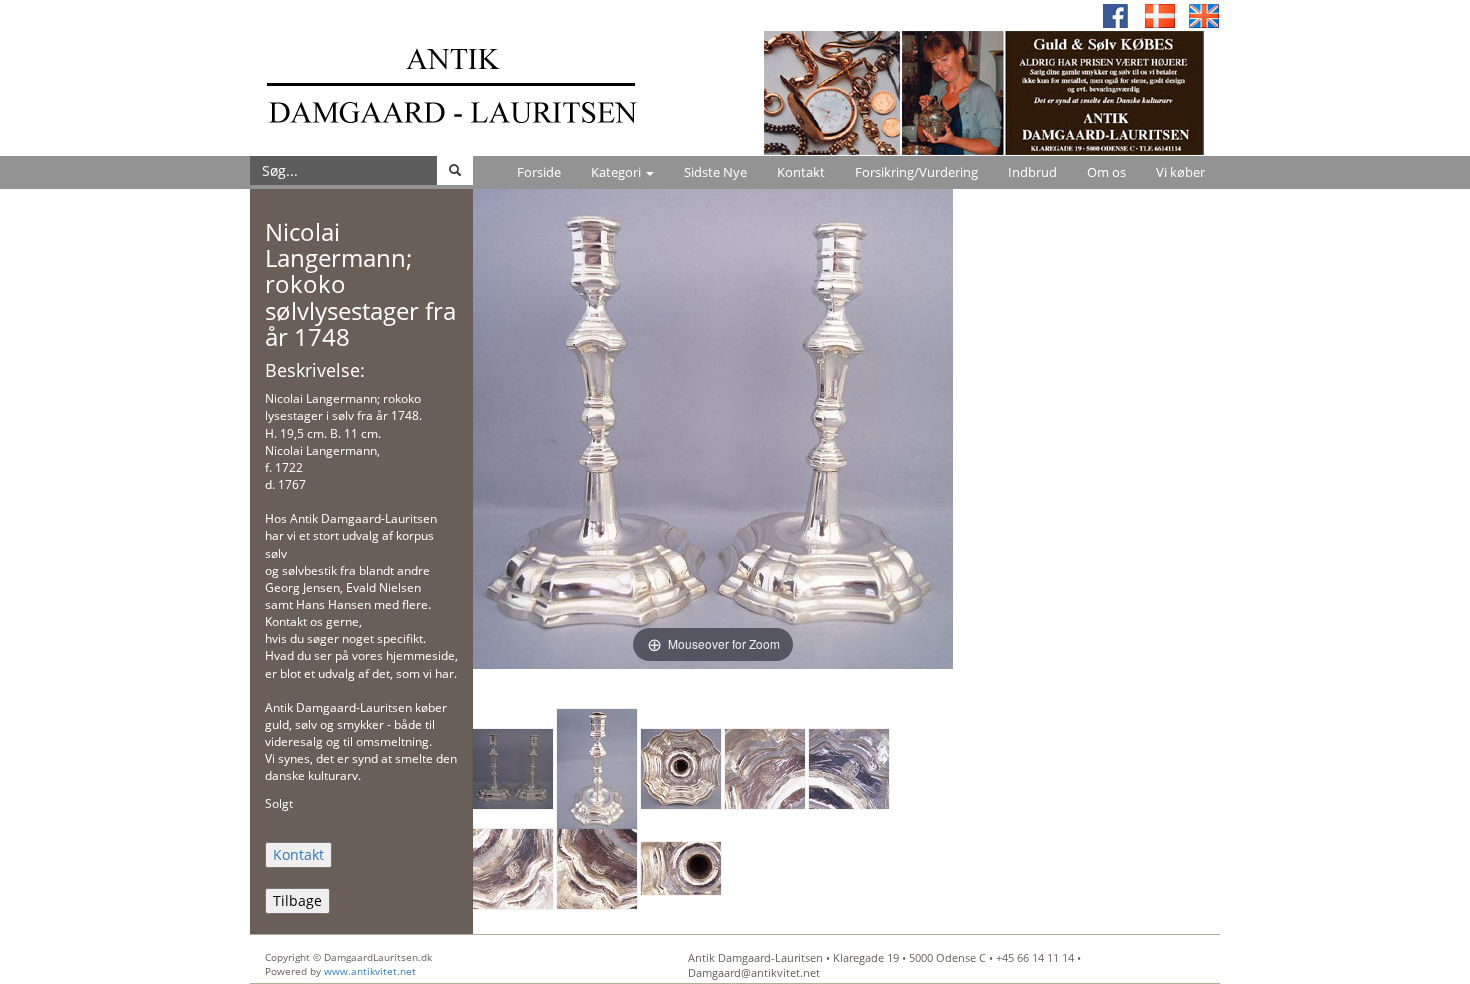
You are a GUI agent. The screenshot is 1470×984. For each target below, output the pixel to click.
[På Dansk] (1160, 14)
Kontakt (801, 172)
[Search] (455, 170)
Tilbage (297, 900)
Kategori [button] (617, 172)
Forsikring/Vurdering (916, 172)
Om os (1106, 172)
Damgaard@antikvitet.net (754, 972)
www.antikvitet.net (370, 971)
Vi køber (1180, 172)
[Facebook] (1116, 14)
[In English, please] (1204, 14)
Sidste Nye (715, 172)
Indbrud (1032, 172)
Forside (539, 172)
